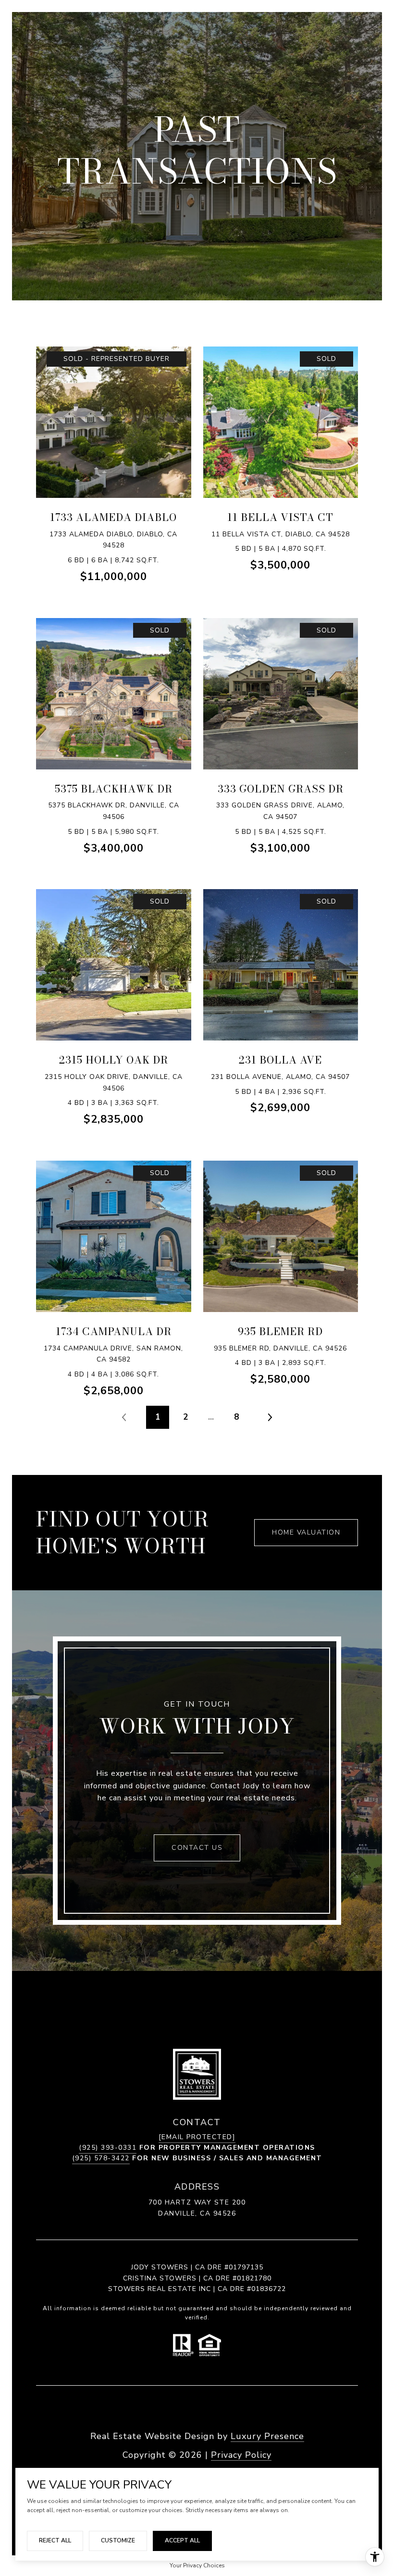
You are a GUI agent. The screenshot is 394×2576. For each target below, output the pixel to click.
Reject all (55, 2540)
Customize (118, 2540)
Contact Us (197, 1848)
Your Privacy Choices (197, 2565)
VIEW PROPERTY (114, 438)
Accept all (182, 2540)
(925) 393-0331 (108, 2148)
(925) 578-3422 (101, 2158)
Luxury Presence (267, 2436)
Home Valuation (306, 1532)
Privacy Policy (241, 2455)
